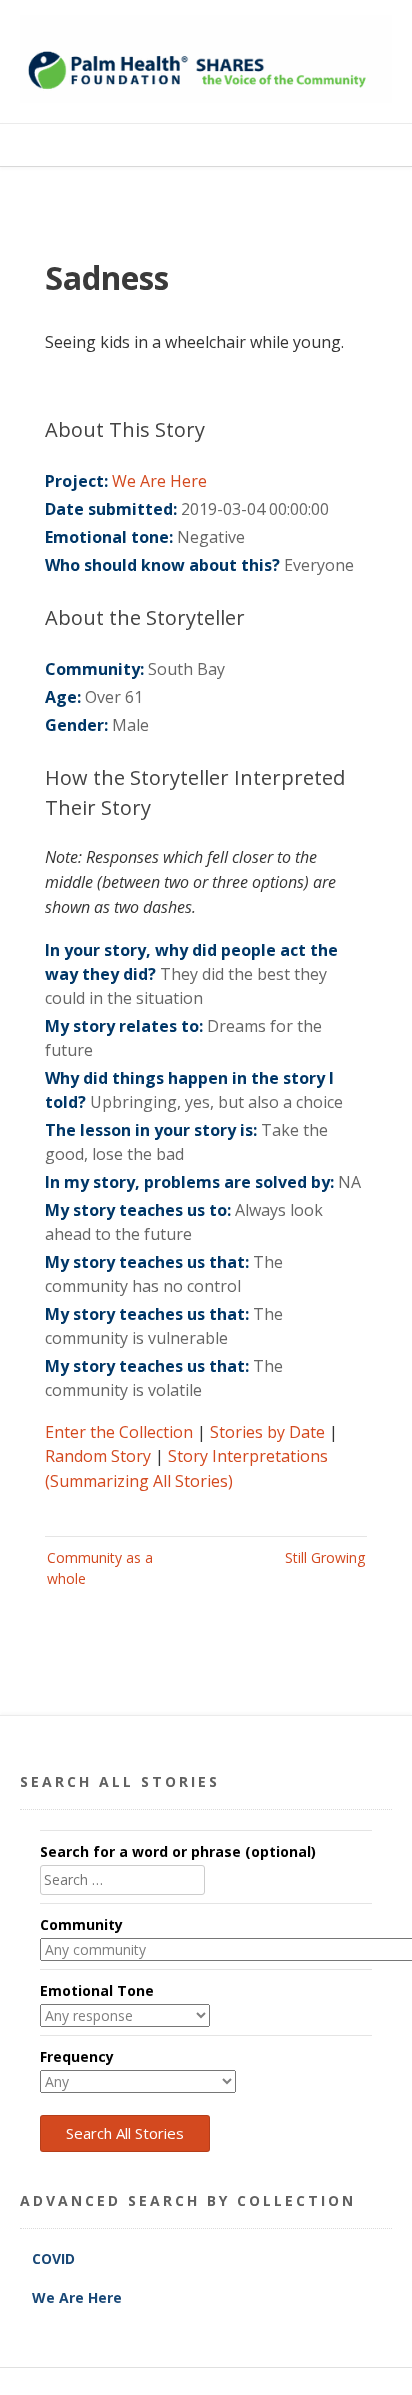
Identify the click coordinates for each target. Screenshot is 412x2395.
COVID (55, 2258)
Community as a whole (100, 1568)
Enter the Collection (119, 1432)
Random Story (98, 1456)
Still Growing (325, 1557)
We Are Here (159, 481)
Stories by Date (267, 1432)
